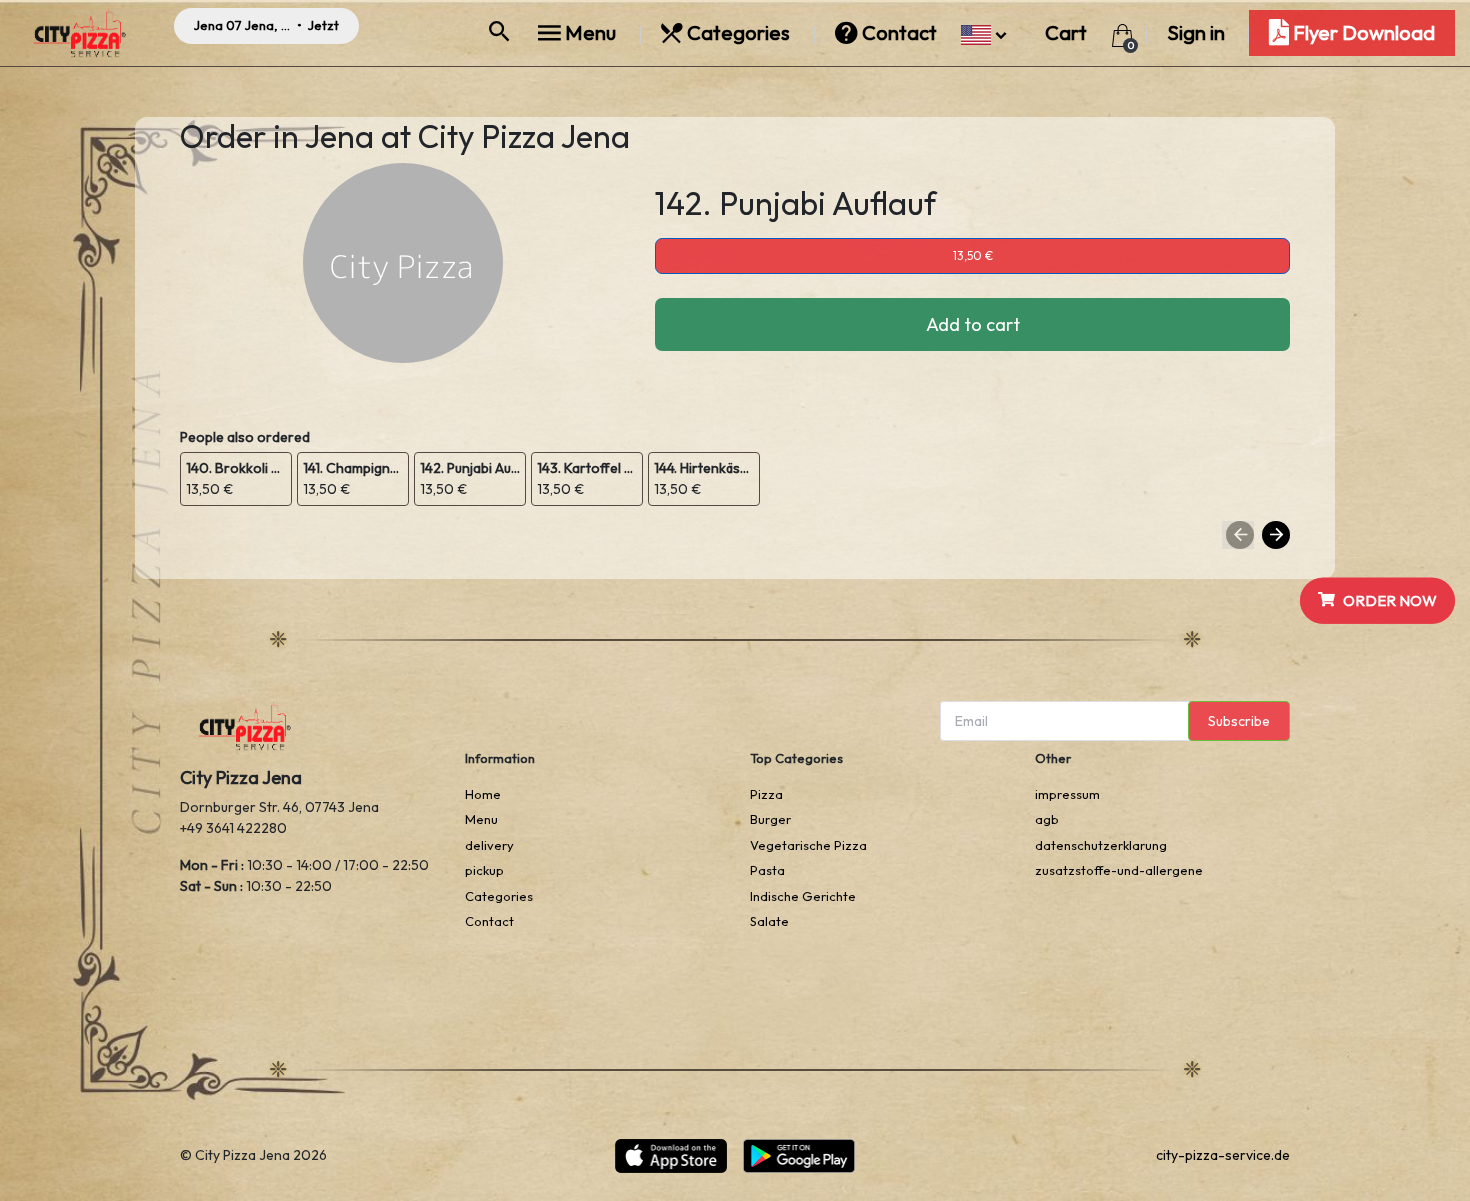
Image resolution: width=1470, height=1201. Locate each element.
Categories (738, 32)
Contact (899, 32)
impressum (1067, 794)
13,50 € (973, 255)
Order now (1390, 599)
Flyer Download (1362, 32)
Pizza (766, 794)
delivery (489, 845)
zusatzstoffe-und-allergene (1119, 870)
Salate (769, 921)
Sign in (1196, 32)
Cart (1068, 32)
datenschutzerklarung (1101, 845)
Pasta (767, 870)
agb (1047, 819)
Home (483, 794)
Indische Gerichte (803, 896)
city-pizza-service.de (1223, 1155)
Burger (770, 819)
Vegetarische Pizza (808, 845)
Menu (590, 32)
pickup (484, 870)
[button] (983, 32)
